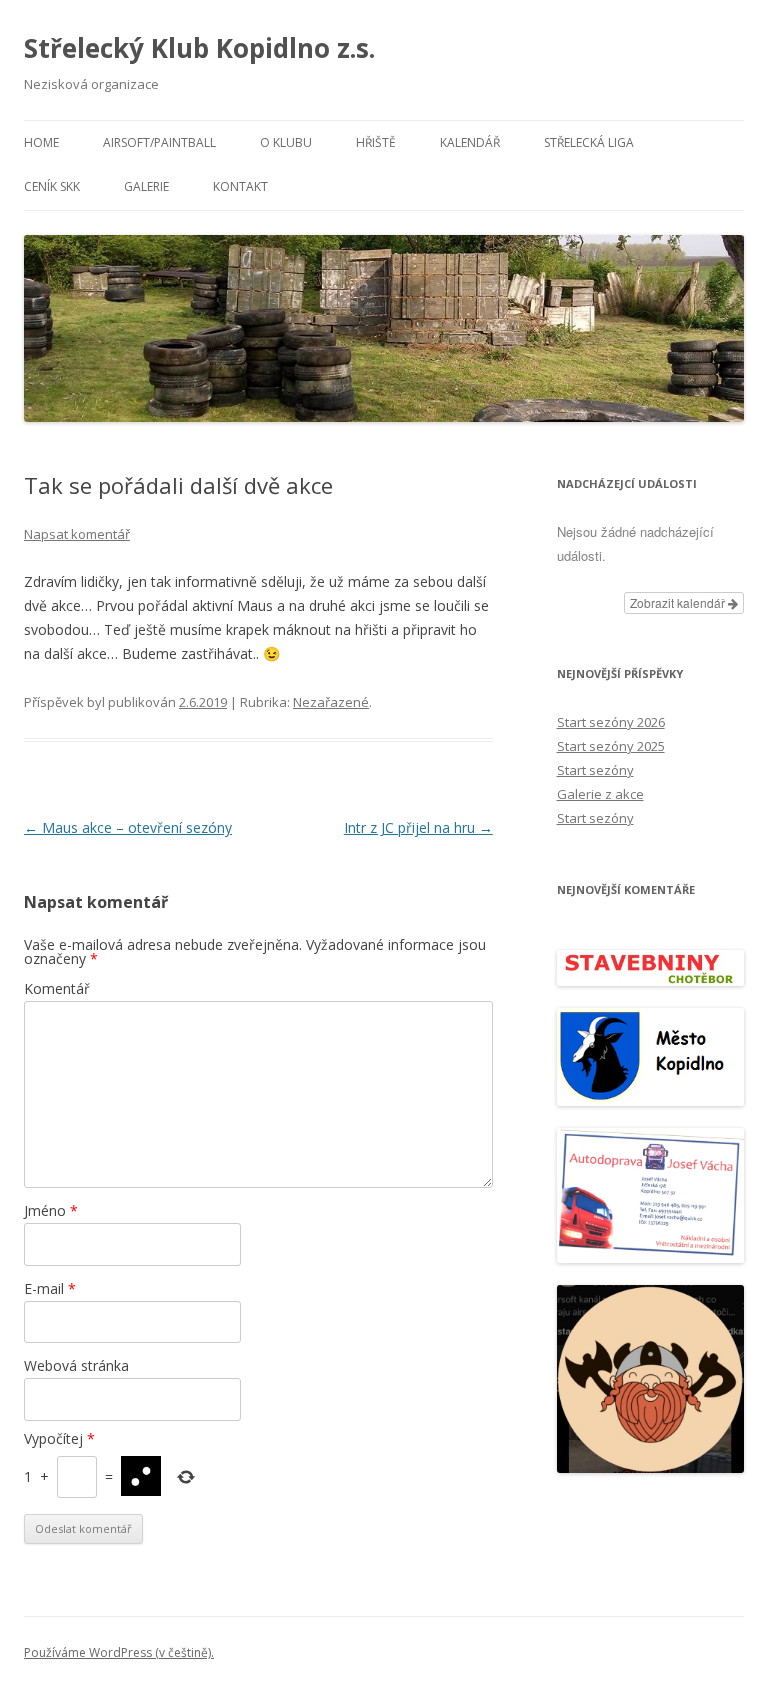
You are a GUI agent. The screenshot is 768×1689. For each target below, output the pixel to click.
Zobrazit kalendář (679, 602)
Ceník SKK (52, 186)
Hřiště (376, 142)
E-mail (50, 1288)
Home (41, 142)
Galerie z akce (600, 794)
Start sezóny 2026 (611, 722)
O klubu (286, 142)
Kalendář (470, 142)
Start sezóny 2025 (611, 746)
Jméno (51, 1210)
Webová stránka (76, 1365)
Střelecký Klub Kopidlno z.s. (199, 48)
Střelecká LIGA (589, 142)
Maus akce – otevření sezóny (128, 827)
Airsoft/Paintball (159, 142)
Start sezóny (595, 770)
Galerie (146, 186)
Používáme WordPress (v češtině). (119, 1652)
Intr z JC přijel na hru (418, 827)
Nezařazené (331, 702)
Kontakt (240, 186)
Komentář (57, 988)
